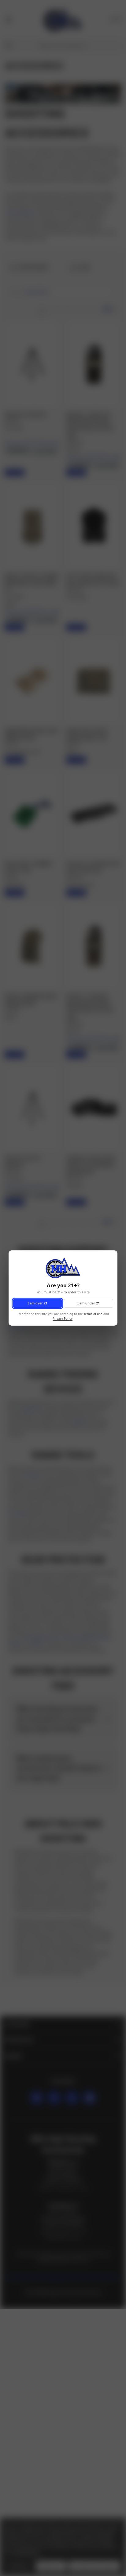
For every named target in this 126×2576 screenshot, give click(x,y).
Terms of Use (93, 1314)
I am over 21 (37, 1303)
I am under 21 (89, 1303)
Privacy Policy (63, 1319)
